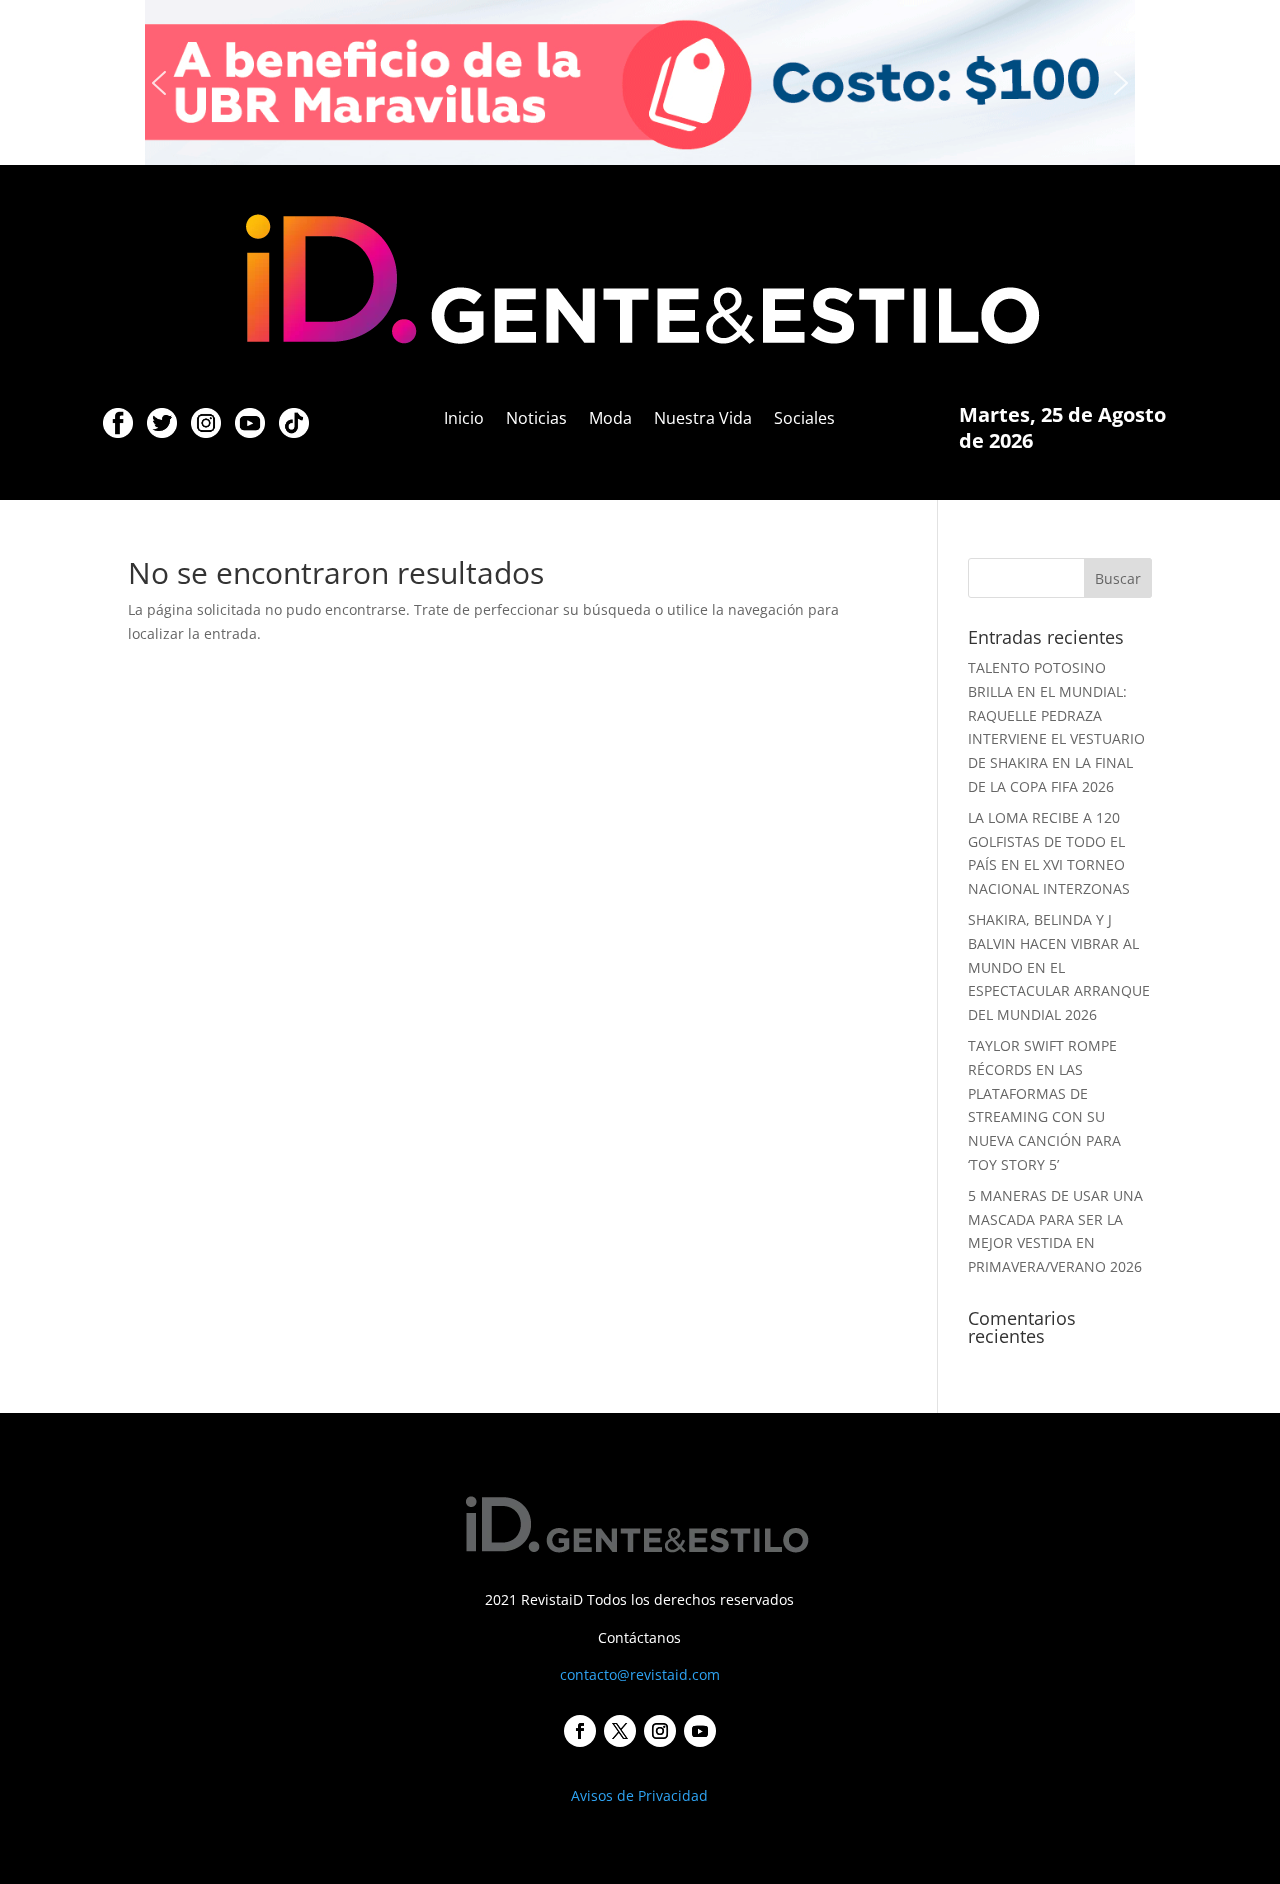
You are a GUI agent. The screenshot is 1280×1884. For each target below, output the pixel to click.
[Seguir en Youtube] (700, 1731)
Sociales (804, 420)
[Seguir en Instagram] (660, 1731)
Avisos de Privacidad (639, 1795)
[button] (159, 83)
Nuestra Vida (703, 420)
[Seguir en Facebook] (580, 1731)
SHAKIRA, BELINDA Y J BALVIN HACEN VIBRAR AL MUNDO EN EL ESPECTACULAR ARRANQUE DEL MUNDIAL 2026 (1059, 967)
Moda (610, 420)
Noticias (536, 420)
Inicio (464, 420)
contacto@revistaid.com (640, 1674)
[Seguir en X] (620, 1731)
